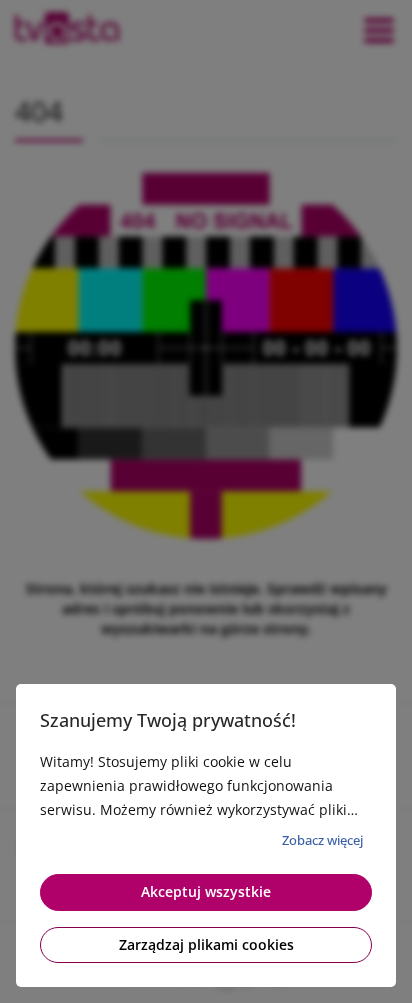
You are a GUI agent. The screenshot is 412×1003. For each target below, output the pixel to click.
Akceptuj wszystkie (206, 891)
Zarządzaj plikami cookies (206, 944)
